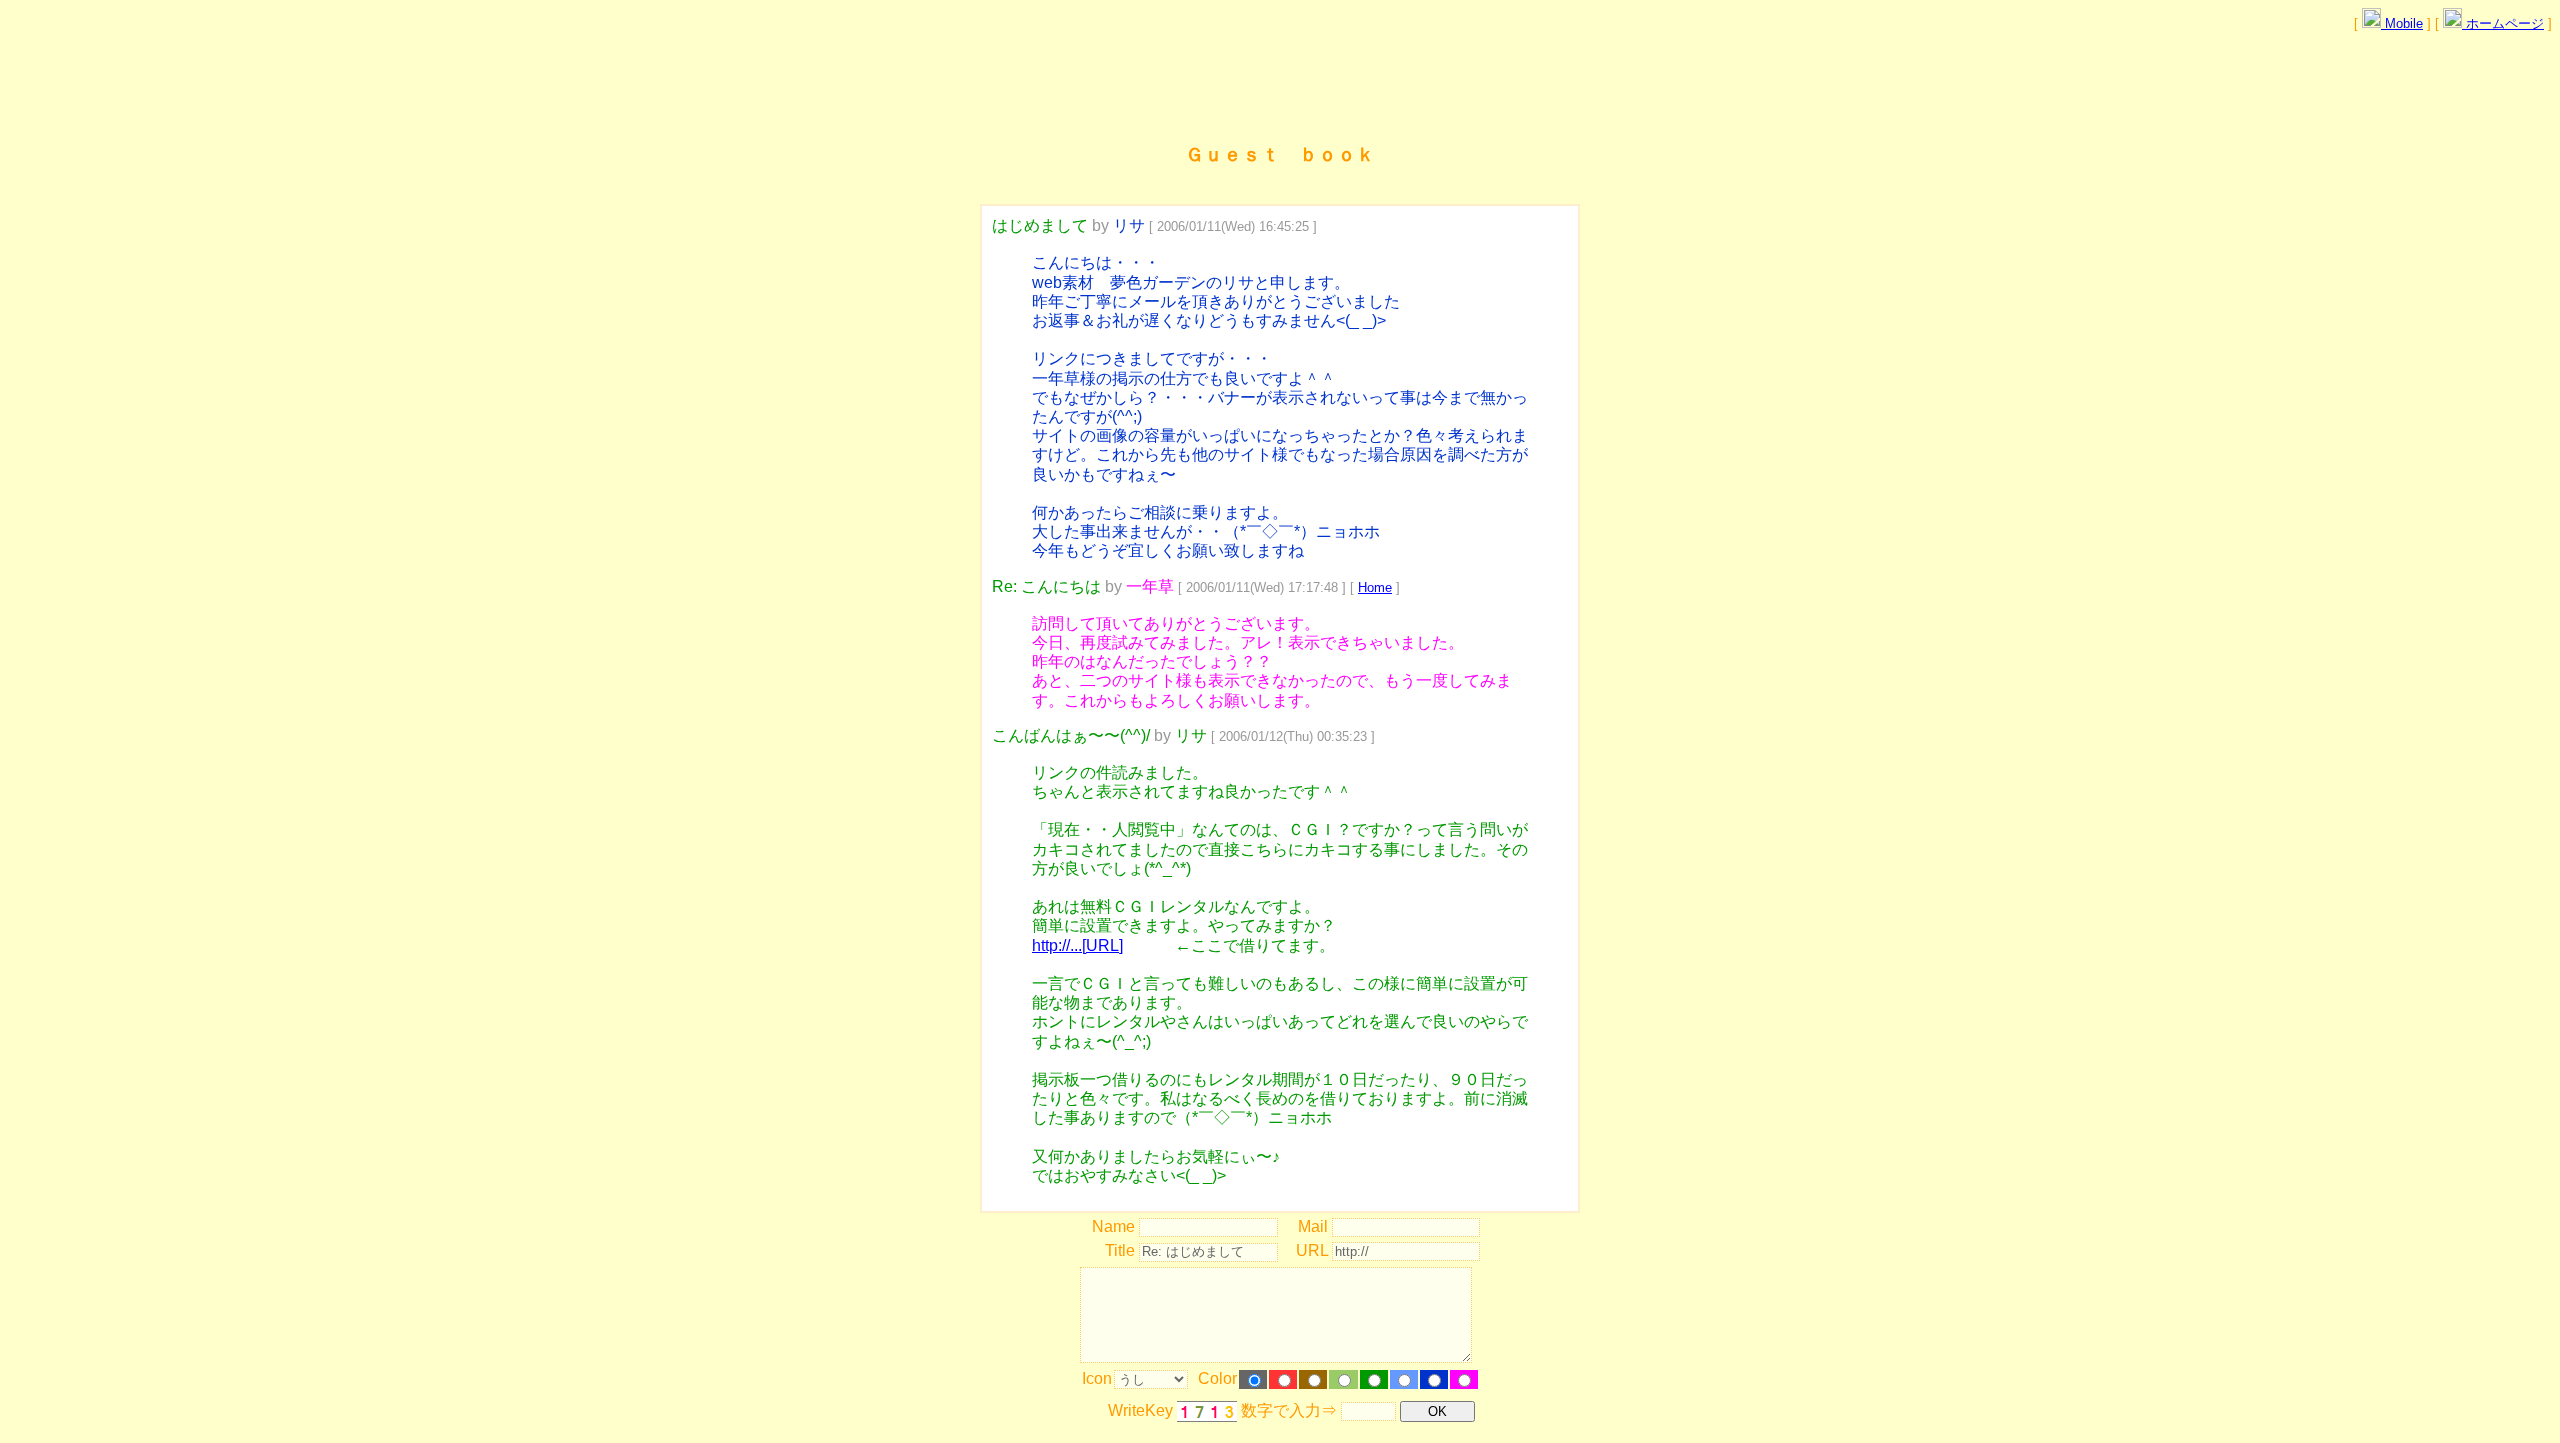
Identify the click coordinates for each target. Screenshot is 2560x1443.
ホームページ (2503, 23)
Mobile (2402, 23)
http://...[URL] (1077, 945)
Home (1375, 587)
